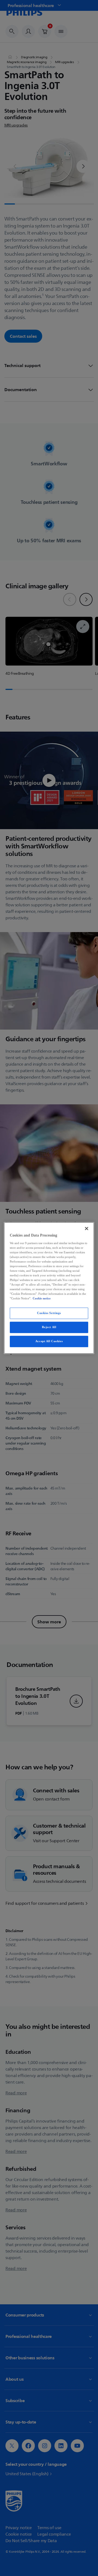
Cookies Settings (49, 1313)
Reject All (49, 1327)
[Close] (87, 1228)
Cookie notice (42, 1299)
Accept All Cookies (49, 1341)
